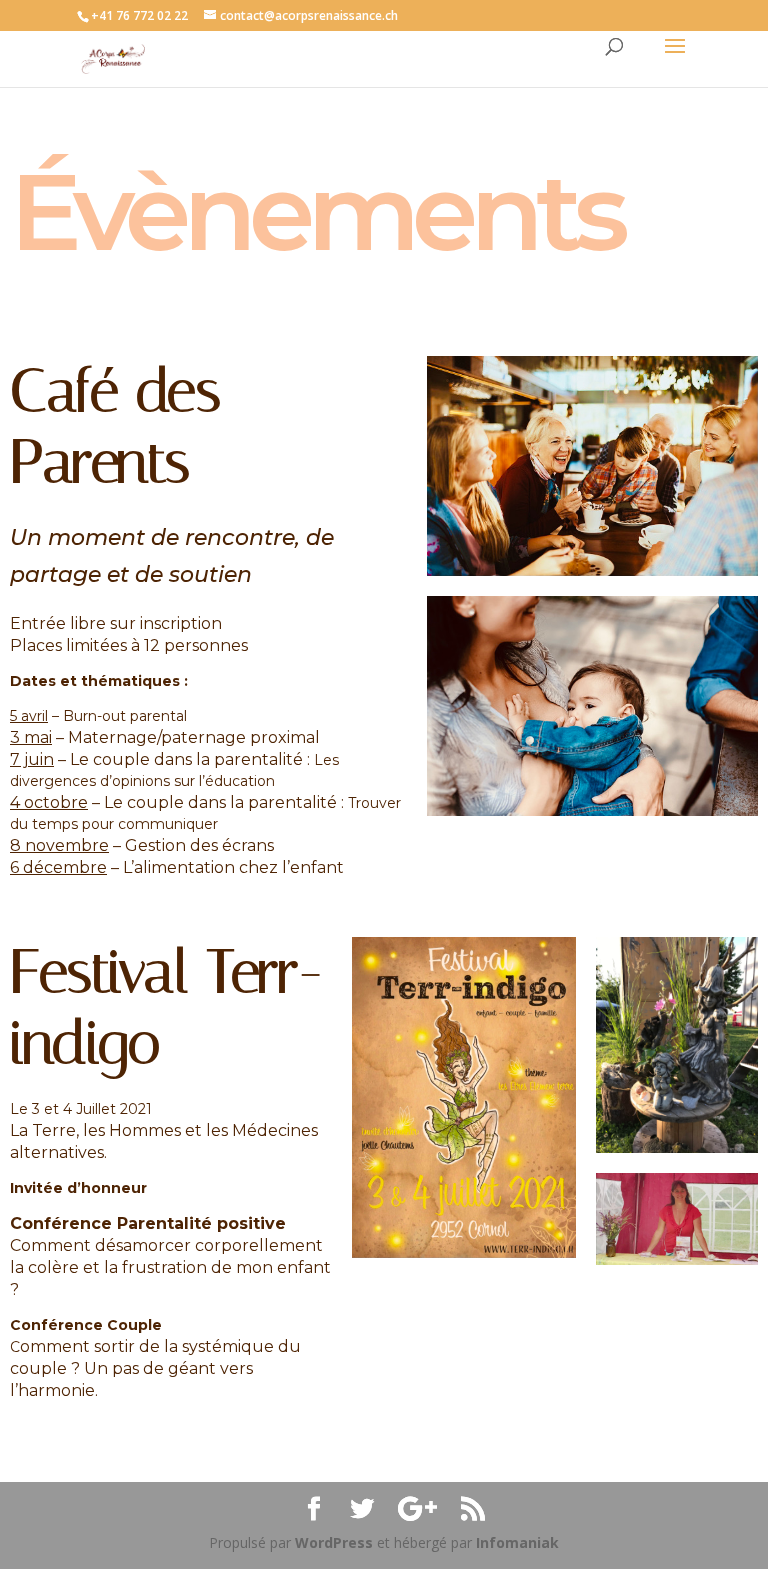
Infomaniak (517, 1542)
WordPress (334, 1542)
